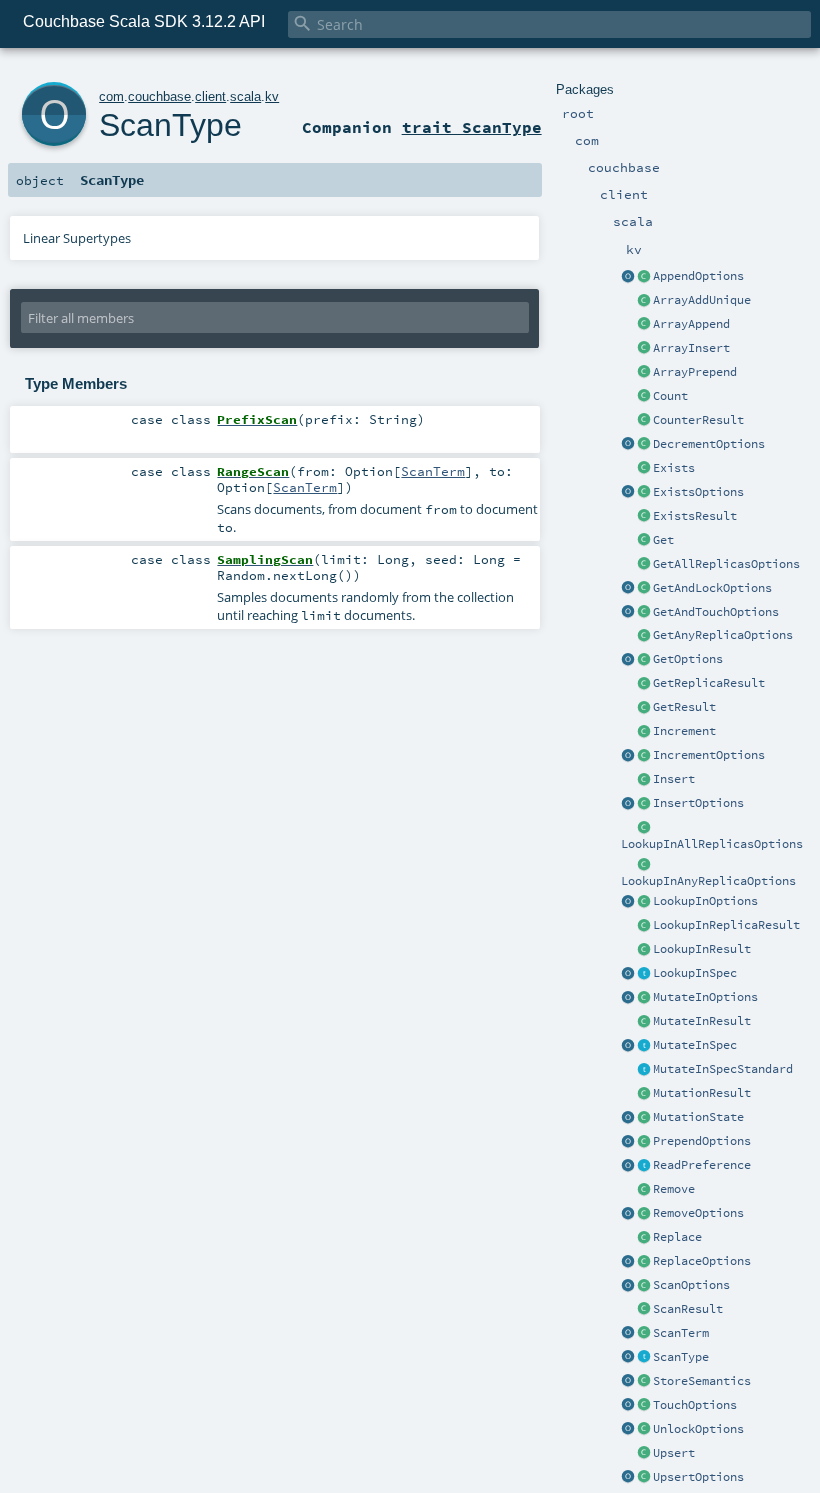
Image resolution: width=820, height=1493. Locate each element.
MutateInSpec (695, 1045)
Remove (674, 1189)
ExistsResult (695, 516)
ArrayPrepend (695, 372)
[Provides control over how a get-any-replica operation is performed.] (644, 636)
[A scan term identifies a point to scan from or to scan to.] (644, 1334)
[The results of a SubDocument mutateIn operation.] (644, 1022)
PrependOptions (702, 1141)
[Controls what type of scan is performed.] (644, 1358)
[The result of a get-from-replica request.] (644, 684)
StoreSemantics (702, 1381)
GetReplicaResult (709, 683)
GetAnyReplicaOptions (723, 635)
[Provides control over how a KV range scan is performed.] (644, 1286)
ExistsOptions (698, 492)
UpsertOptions (698, 1477)
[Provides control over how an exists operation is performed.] (644, 493)
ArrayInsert (691, 348)
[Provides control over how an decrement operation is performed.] (644, 445)
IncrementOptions (709, 755)
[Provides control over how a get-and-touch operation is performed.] (644, 613)
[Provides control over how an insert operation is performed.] (644, 804)
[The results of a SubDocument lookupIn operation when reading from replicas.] (644, 926)
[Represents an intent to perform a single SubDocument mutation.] (644, 1046)
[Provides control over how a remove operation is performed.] (644, 1214)
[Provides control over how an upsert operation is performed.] (644, 1478)
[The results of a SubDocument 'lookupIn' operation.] (644, 950)
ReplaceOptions (702, 1261)
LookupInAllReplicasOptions (712, 844)
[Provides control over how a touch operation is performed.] (644, 1406)
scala (245, 96)
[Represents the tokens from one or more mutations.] (644, 1118)
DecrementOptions (709, 444)
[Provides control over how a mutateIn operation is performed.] (644, 998)
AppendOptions (698, 276)
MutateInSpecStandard (723, 1069)
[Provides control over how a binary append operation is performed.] (644, 277)
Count (670, 396)
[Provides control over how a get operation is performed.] (644, 660)
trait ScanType (472, 127)
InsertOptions (698, 803)
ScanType (681, 1357)
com (111, 96)
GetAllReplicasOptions (726, 564)
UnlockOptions (698, 1429)
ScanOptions (691, 1285)
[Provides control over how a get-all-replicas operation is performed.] (644, 565)
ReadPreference (702, 1165)
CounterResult (698, 420)
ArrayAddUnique (702, 300)
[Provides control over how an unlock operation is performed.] (644, 1430)
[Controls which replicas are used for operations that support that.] (644, 1166)
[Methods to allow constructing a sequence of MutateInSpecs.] (628, 1046)
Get (663, 540)
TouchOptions (695, 1405)
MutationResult (702, 1093)
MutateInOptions (705, 997)
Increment (684, 731)
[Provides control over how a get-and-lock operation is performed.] (644, 589)
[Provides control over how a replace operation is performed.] (644, 1262)
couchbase (159, 96)
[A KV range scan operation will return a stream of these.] (644, 1310)
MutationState (698, 1117)
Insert (674, 779)
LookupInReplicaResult (726, 925)
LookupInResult (702, 949)
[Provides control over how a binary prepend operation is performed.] (644, 1142)
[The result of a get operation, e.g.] (644, 708)
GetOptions (688, 659)
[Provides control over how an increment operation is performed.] (644, 756)
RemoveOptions (698, 1213)
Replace (677, 1237)
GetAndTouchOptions (716, 612)
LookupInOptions (705, 901)
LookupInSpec (695, 973)
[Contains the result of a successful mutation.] (644, 1094)
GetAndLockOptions (712, 588)
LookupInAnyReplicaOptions (708, 881)
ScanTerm (681, 1333)
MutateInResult (702, 1021)
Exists (674, 468)
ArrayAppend (691, 324)
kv (272, 96)
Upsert (674, 1453)
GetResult (684, 707)
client (210, 96)
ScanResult (688, 1309)
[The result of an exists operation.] (644, 517)
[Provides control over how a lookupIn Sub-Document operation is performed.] (644, 902)
